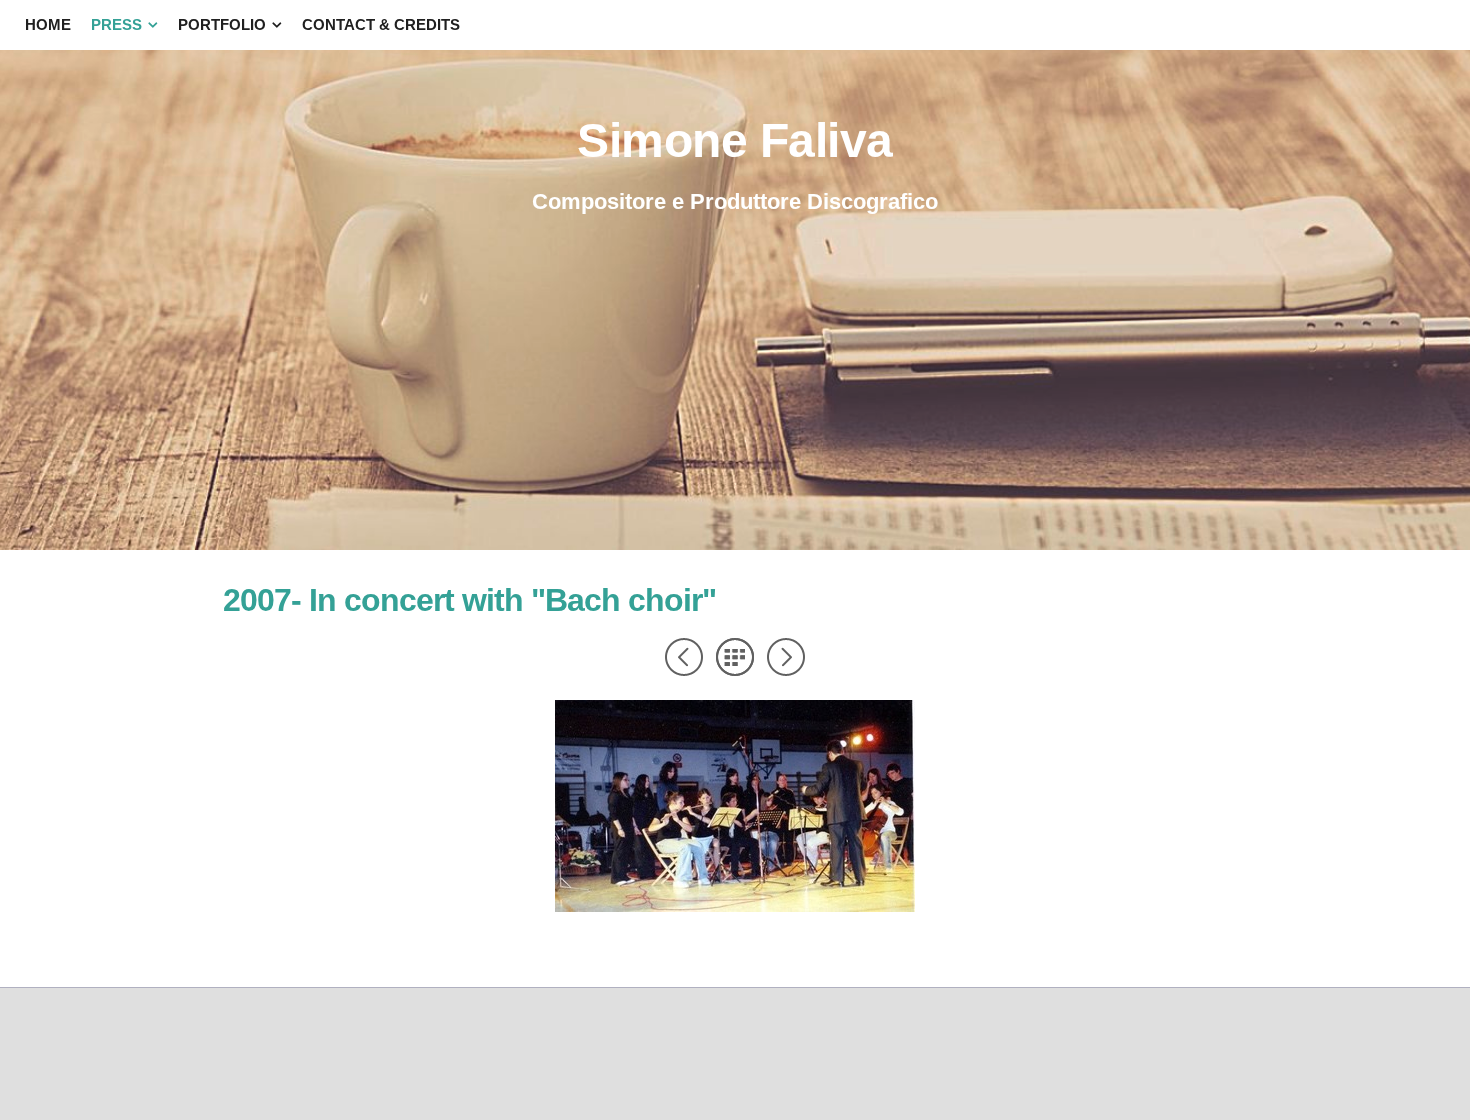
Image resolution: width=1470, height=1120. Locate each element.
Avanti (786, 657)
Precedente (684, 657)
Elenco (735, 657)
